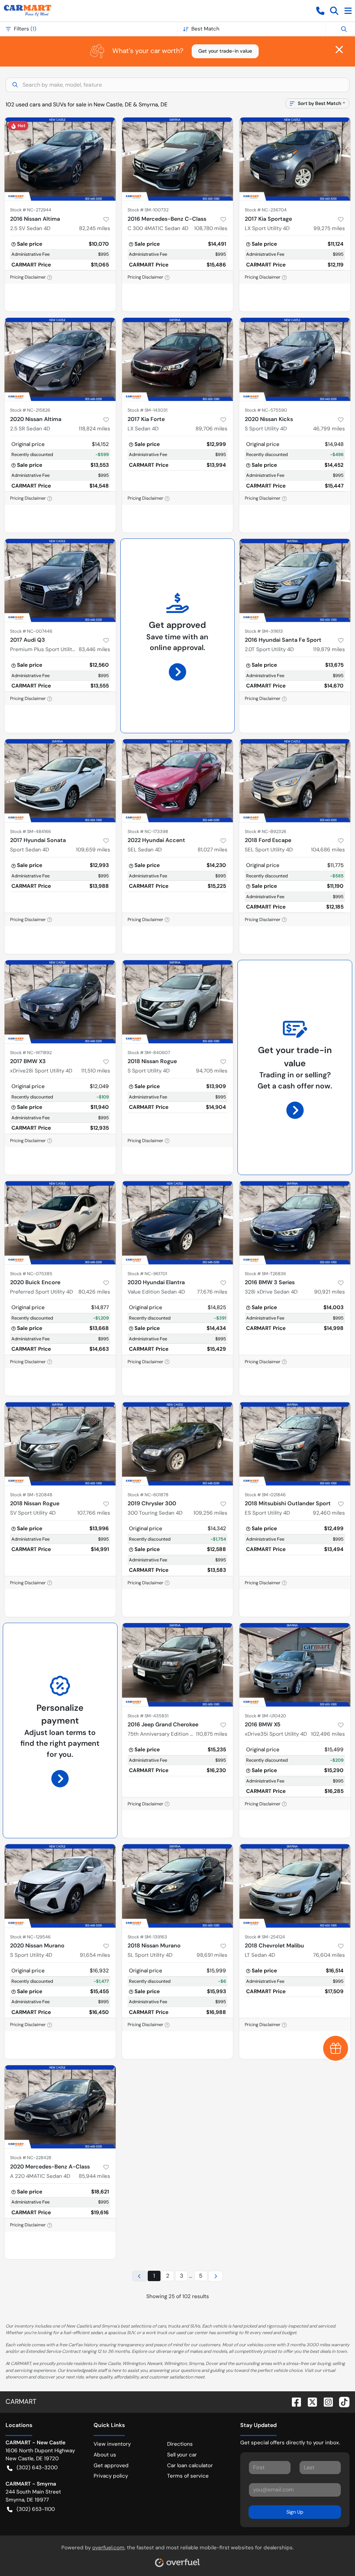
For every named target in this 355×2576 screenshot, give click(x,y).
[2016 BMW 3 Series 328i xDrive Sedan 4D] (295, 1223)
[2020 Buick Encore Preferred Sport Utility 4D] (60, 1223)
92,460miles (329, 1513)
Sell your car (182, 2455)
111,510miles (96, 1071)
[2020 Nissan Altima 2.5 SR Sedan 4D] (60, 359)
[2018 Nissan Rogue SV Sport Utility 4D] (60, 1444)
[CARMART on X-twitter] (310, 2402)
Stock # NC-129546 (30, 1937)
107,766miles (94, 1513)
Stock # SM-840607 (149, 1053)
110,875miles (212, 1734)
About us (105, 2455)
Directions (180, 2444)
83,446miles (94, 649)
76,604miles (329, 1955)
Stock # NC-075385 (31, 1274)
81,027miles (213, 850)
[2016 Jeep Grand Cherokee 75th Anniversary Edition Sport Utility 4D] (178, 1665)
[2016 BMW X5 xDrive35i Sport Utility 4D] (295, 1665)
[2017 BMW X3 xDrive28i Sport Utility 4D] (60, 1002)
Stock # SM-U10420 (265, 1716)
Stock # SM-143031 (148, 410)
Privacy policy (111, 2476)
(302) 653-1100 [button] (36, 2509)
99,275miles (329, 228)
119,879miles (329, 649)
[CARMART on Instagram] (326, 2402)
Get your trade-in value (225, 51)
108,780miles (211, 228)
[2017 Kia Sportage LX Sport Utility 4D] (295, 159)
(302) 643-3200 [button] (37, 2468)
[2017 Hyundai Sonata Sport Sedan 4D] (60, 781)
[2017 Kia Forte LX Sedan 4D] (178, 359)
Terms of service (188, 2476)
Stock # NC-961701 (147, 1274)
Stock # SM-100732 (148, 210)
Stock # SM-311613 (264, 631)
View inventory (112, 2444)
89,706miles (211, 429)
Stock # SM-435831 (148, 1716)
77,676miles (212, 1292)
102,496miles (328, 1734)
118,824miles (94, 429)
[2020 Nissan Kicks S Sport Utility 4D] (295, 359)
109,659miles (93, 850)
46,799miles (329, 429)
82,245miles (95, 228)
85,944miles (94, 2176)
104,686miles (328, 850)
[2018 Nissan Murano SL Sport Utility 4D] (178, 1886)
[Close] (339, 50)
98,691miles (212, 1955)
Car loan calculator (190, 2465)
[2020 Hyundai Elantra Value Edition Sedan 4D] (178, 1223)
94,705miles (212, 1071)
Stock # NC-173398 (148, 831)
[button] (320, 11)
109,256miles (210, 1513)
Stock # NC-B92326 (266, 831)
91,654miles (95, 1955)
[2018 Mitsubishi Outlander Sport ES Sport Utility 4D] (295, 1444)
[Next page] (216, 2276)
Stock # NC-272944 (31, 210)
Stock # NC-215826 (30, 410)
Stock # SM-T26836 (265, 1274)
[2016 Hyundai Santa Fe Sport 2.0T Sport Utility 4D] (295, 580)
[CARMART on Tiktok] (341, 2402)
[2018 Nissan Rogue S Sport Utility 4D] (178, 1002)
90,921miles (330, 1292)
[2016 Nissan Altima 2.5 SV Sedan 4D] (60, 159)
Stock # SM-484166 (31, 831)
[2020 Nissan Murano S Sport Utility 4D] (60, 1886)
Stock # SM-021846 (265, 1495)
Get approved (111, 2465)
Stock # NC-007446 (31, 631)
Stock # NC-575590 (266, 410)
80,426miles (94, 1292)
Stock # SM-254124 (265, 1937)
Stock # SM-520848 (31, 1495)
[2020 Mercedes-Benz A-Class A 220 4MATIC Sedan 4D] (60, 2107)
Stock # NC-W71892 (31, 1053)
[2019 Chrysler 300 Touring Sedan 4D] (178, 1444)
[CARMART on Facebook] (294, 2402)
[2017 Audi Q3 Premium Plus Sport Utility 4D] (60, 580)
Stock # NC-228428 (31, 2158)
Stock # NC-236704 (266, 210)
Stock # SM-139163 (147, 1937)
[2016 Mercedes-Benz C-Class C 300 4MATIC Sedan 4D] (178, 159)
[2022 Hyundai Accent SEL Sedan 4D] (178, 781)
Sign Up (295, 2512)
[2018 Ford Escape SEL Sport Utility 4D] (295, 781)
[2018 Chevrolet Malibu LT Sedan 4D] (295, 1886)
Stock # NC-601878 (148, 1495)
